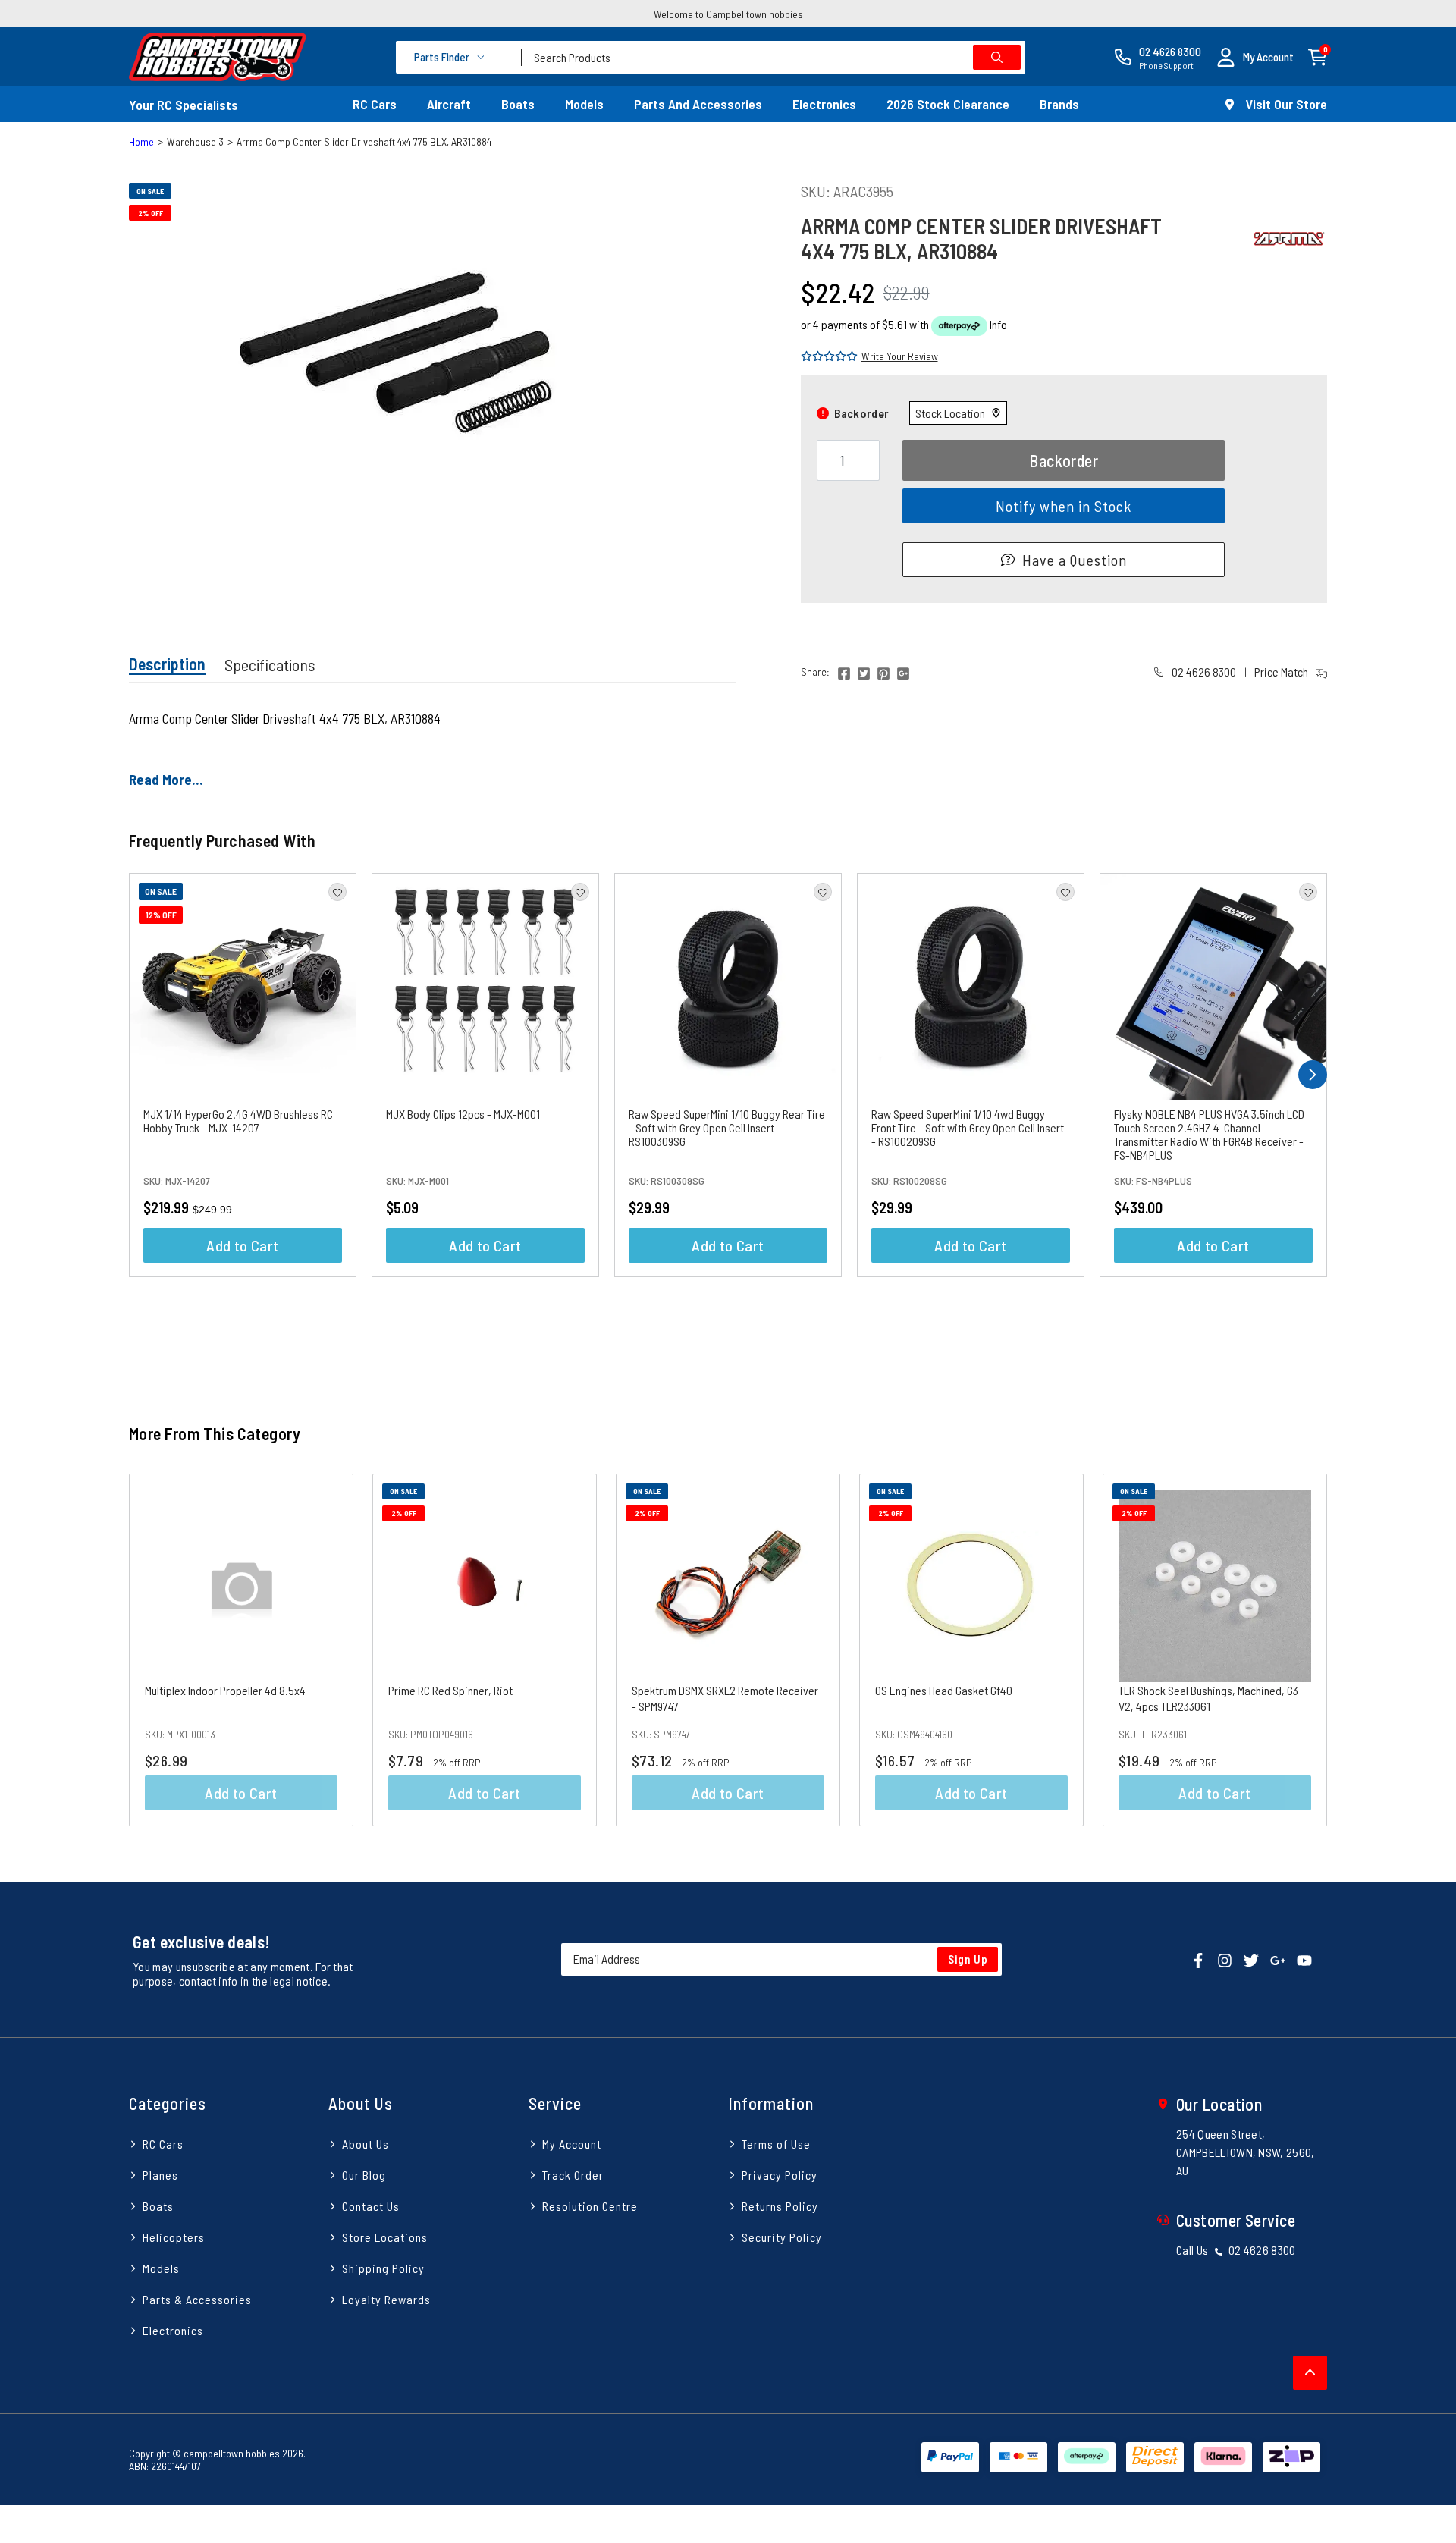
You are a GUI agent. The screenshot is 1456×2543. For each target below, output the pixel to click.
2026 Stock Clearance (948, 104)
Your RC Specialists (184, 105)
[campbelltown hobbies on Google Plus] (1278, 1959)
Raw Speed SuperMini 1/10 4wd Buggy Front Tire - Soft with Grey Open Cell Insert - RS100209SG (968, 1127)
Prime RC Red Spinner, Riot (450, 1690)
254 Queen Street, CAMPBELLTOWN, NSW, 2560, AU (1246, 2152)
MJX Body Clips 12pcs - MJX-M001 (463, 1114)
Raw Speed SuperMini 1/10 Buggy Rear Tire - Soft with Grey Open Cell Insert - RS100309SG (727, 1127)
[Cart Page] (1318, 56)
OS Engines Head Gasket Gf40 (944, 1690)
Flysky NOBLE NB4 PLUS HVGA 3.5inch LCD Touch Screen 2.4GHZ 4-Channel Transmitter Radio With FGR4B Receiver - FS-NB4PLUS (1209, 1134)
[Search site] (997, 57)
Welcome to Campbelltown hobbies (728, 14)
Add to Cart (242, 1245)
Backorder (1064, 460)
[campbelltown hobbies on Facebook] (1198, 1959)
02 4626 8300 (1203, 672)
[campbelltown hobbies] (218, 57)
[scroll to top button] (1310, 2373)
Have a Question (1075, 560)
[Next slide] (1364, 1650)
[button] (1255, 57)
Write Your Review (900, 356)
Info (998, 324)
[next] (1313, 1075)
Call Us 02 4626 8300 (1236, 2250)
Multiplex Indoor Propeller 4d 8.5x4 (225, 1690)
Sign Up (968, 1959)
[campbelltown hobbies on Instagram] (1225, 1959)
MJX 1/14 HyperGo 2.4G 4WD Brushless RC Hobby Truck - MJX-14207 (238, 1121)
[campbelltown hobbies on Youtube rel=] (1304, 1959)
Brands (1059, 104)
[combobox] (773, 57)
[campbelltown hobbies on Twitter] (1251, 1959)
